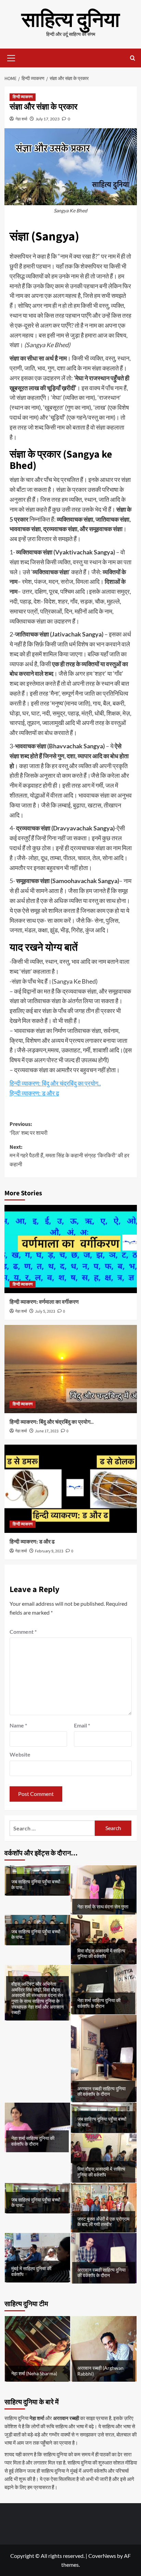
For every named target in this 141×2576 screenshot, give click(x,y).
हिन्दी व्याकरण (23, 97)
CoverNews (102, 2556)
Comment (23, 1632)
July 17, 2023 (48, 119)
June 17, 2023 (47, 1431)
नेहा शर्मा (21, 119)
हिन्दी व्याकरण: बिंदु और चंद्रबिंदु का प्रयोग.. (55, 1083)
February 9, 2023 (49, 1551)
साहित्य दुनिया (71, 20)
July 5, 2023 (45, 1311)
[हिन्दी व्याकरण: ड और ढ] (71, 1489)
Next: (69, 1156)
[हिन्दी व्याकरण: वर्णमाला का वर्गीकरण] (71, 1249)
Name (18, 1725)
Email (82, 1725)
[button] (11, 57)
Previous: (29, 1129)
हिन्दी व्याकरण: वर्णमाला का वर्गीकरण (44, 1302)
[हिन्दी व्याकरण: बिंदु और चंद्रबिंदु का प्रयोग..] (71, 1369)
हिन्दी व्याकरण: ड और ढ (34, 1093)
